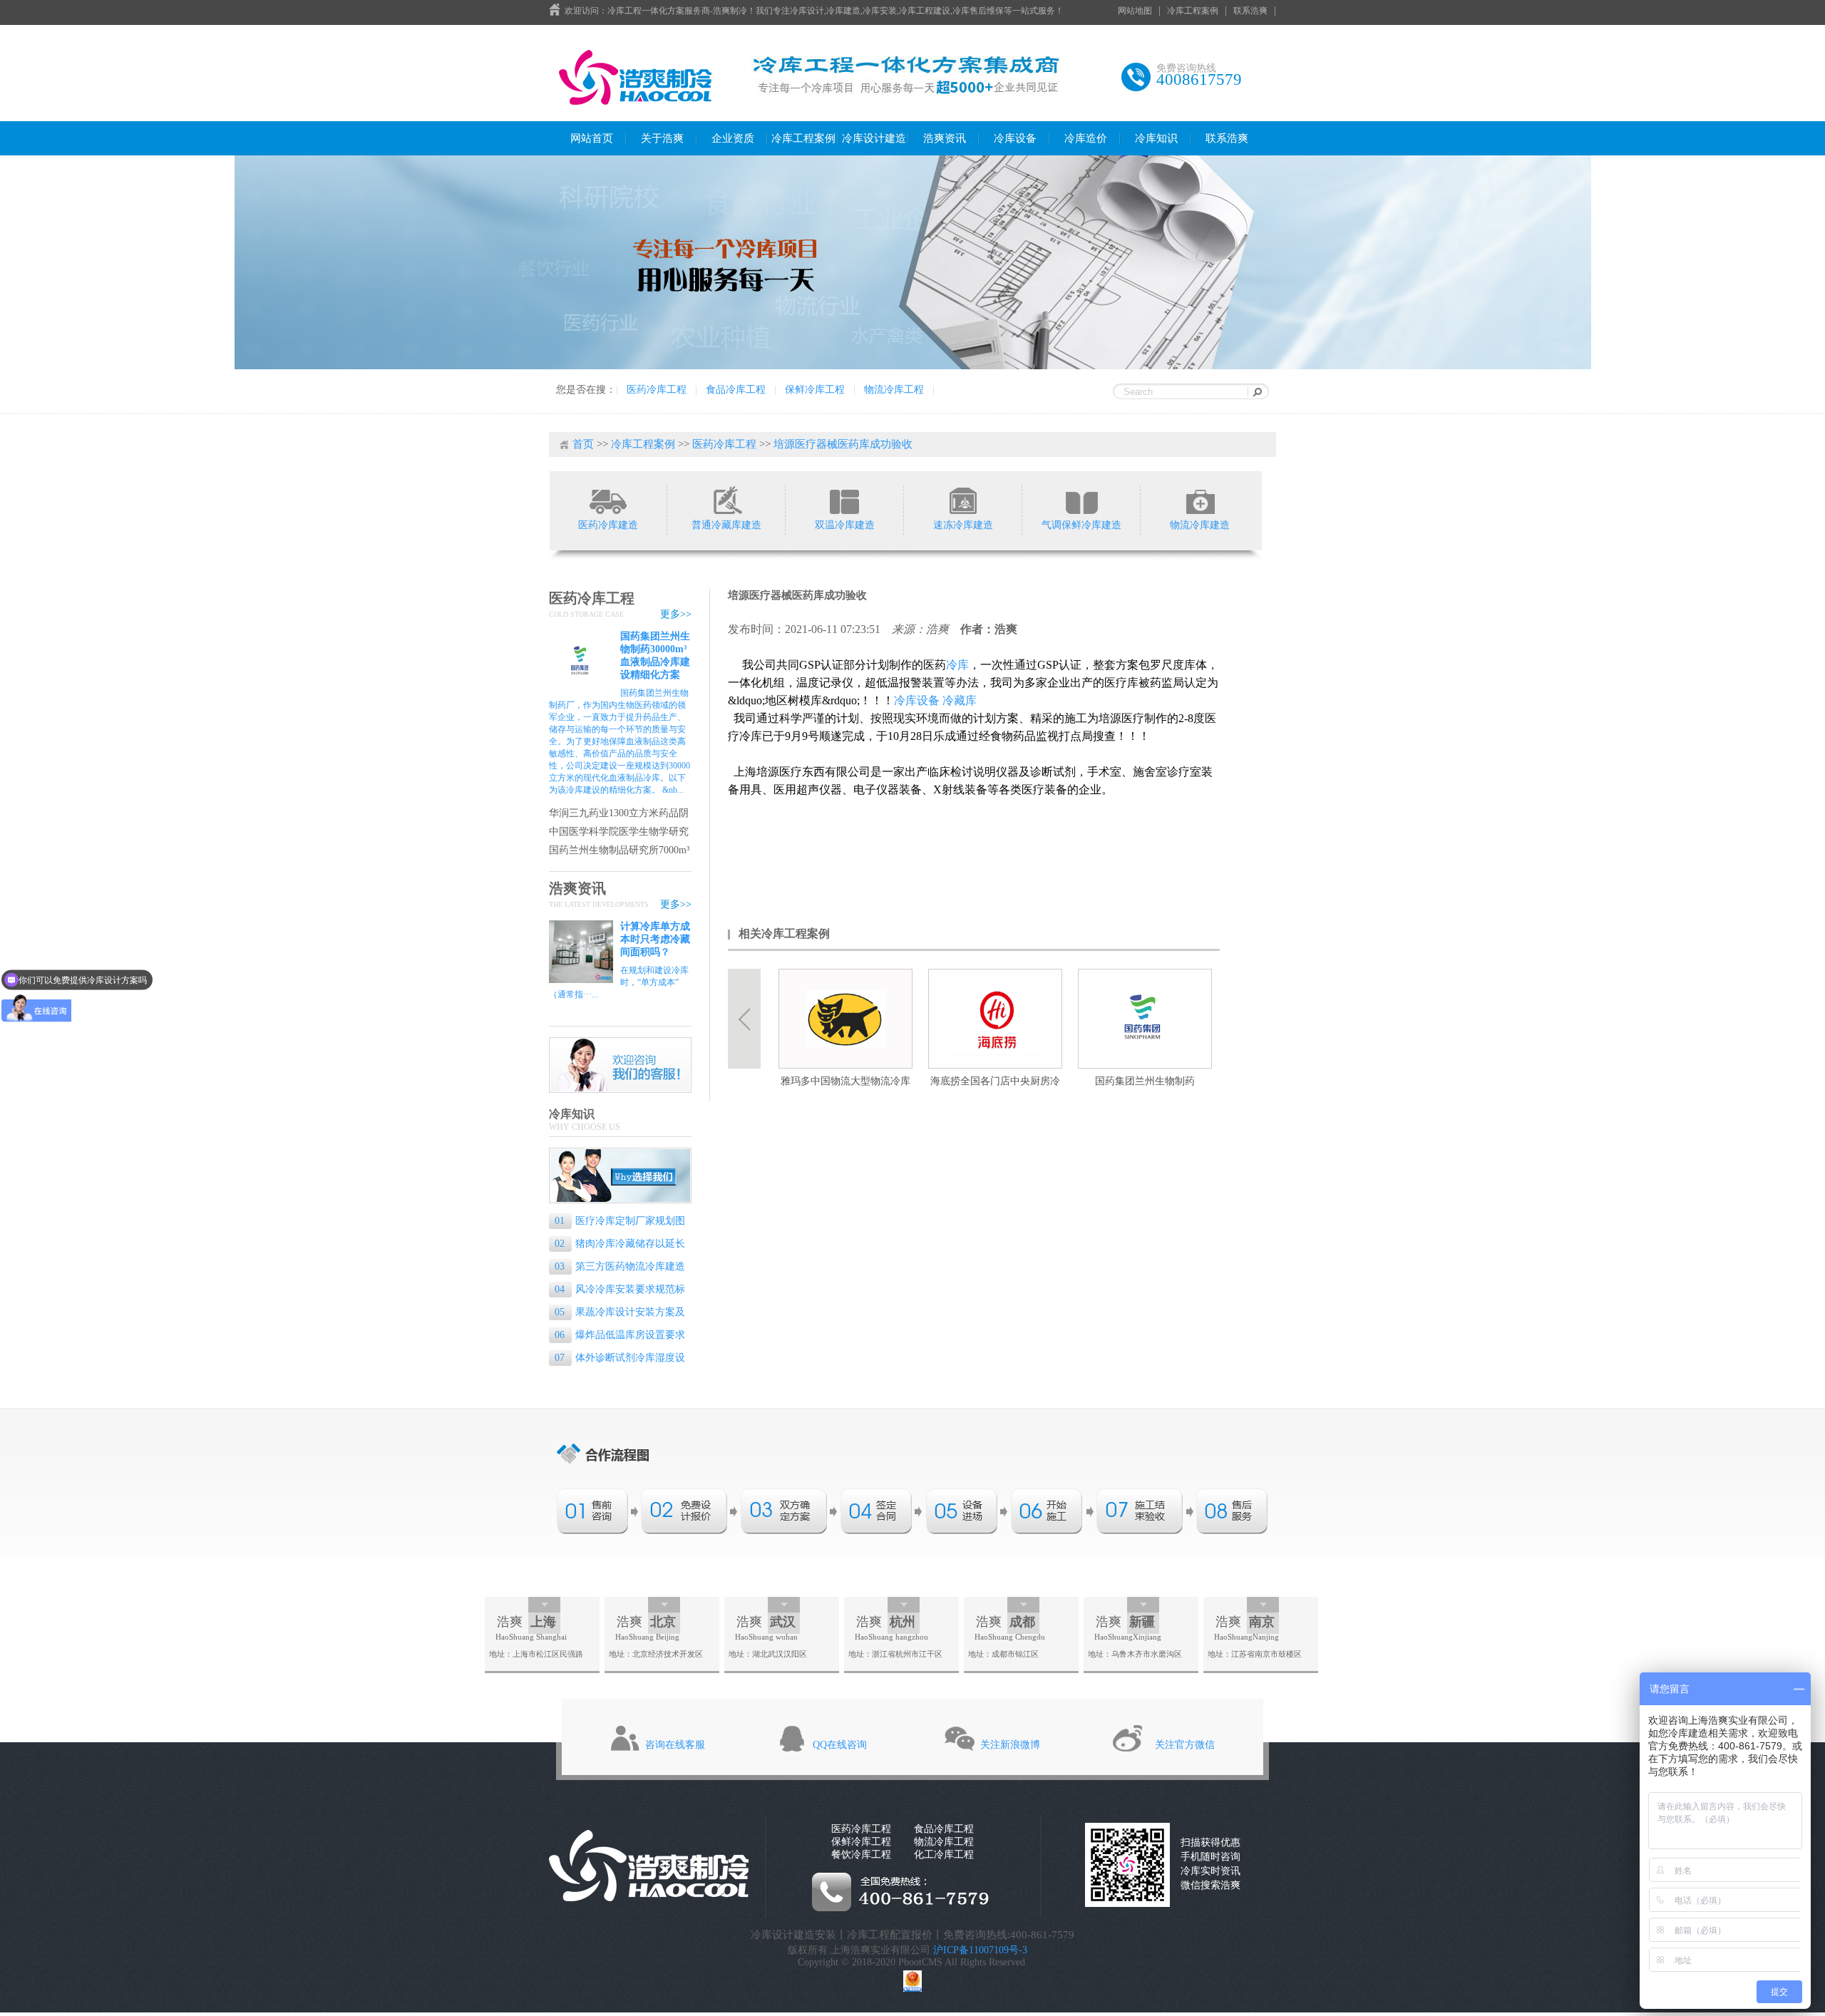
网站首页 (592, 138)
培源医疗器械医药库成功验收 (843, 444)
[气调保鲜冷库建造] (1081, 500)
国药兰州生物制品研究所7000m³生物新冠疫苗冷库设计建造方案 (619, 851)
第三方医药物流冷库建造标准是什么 (617, 1268)
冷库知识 (1156, 138)
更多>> (676, 614)
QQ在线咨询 (840, 1745)
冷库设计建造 (874, 138)
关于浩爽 (662, 138)
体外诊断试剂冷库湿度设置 (617, 1359)
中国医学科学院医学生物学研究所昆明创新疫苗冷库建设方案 (619, 832)
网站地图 (1135, 11)
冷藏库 (960, 700)
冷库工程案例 (1193, 11)
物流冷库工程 (894, 390)
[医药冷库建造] (608, 500)
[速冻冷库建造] (963, 500)
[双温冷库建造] (844, 500)
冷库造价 (1086, 138)
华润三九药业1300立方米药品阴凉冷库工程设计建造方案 (619, 814)
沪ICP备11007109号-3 (980, 1950)
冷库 (957, 665)
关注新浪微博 (1010, 1745)
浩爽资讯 (945, 138)
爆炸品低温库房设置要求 (620, 1335)
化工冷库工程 (944, 1855)
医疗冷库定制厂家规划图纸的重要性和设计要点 (617, 1222)
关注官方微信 (1185, 1745)
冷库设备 (1015, 138)
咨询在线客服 (675, 1745)
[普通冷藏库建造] (726, 500)
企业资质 (733, 138)
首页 (583, 444)
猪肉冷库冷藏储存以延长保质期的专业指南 (617, 1245)
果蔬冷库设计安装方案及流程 (617, 1313)
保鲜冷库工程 (815, 390)
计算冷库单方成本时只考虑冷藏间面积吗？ (655, 939)
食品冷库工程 (736, 390)
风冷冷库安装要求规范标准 (617, 1291)
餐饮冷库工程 (861, 1855)
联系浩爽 (1250, 11)
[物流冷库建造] (1199, 500)
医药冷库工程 (657, 390)
